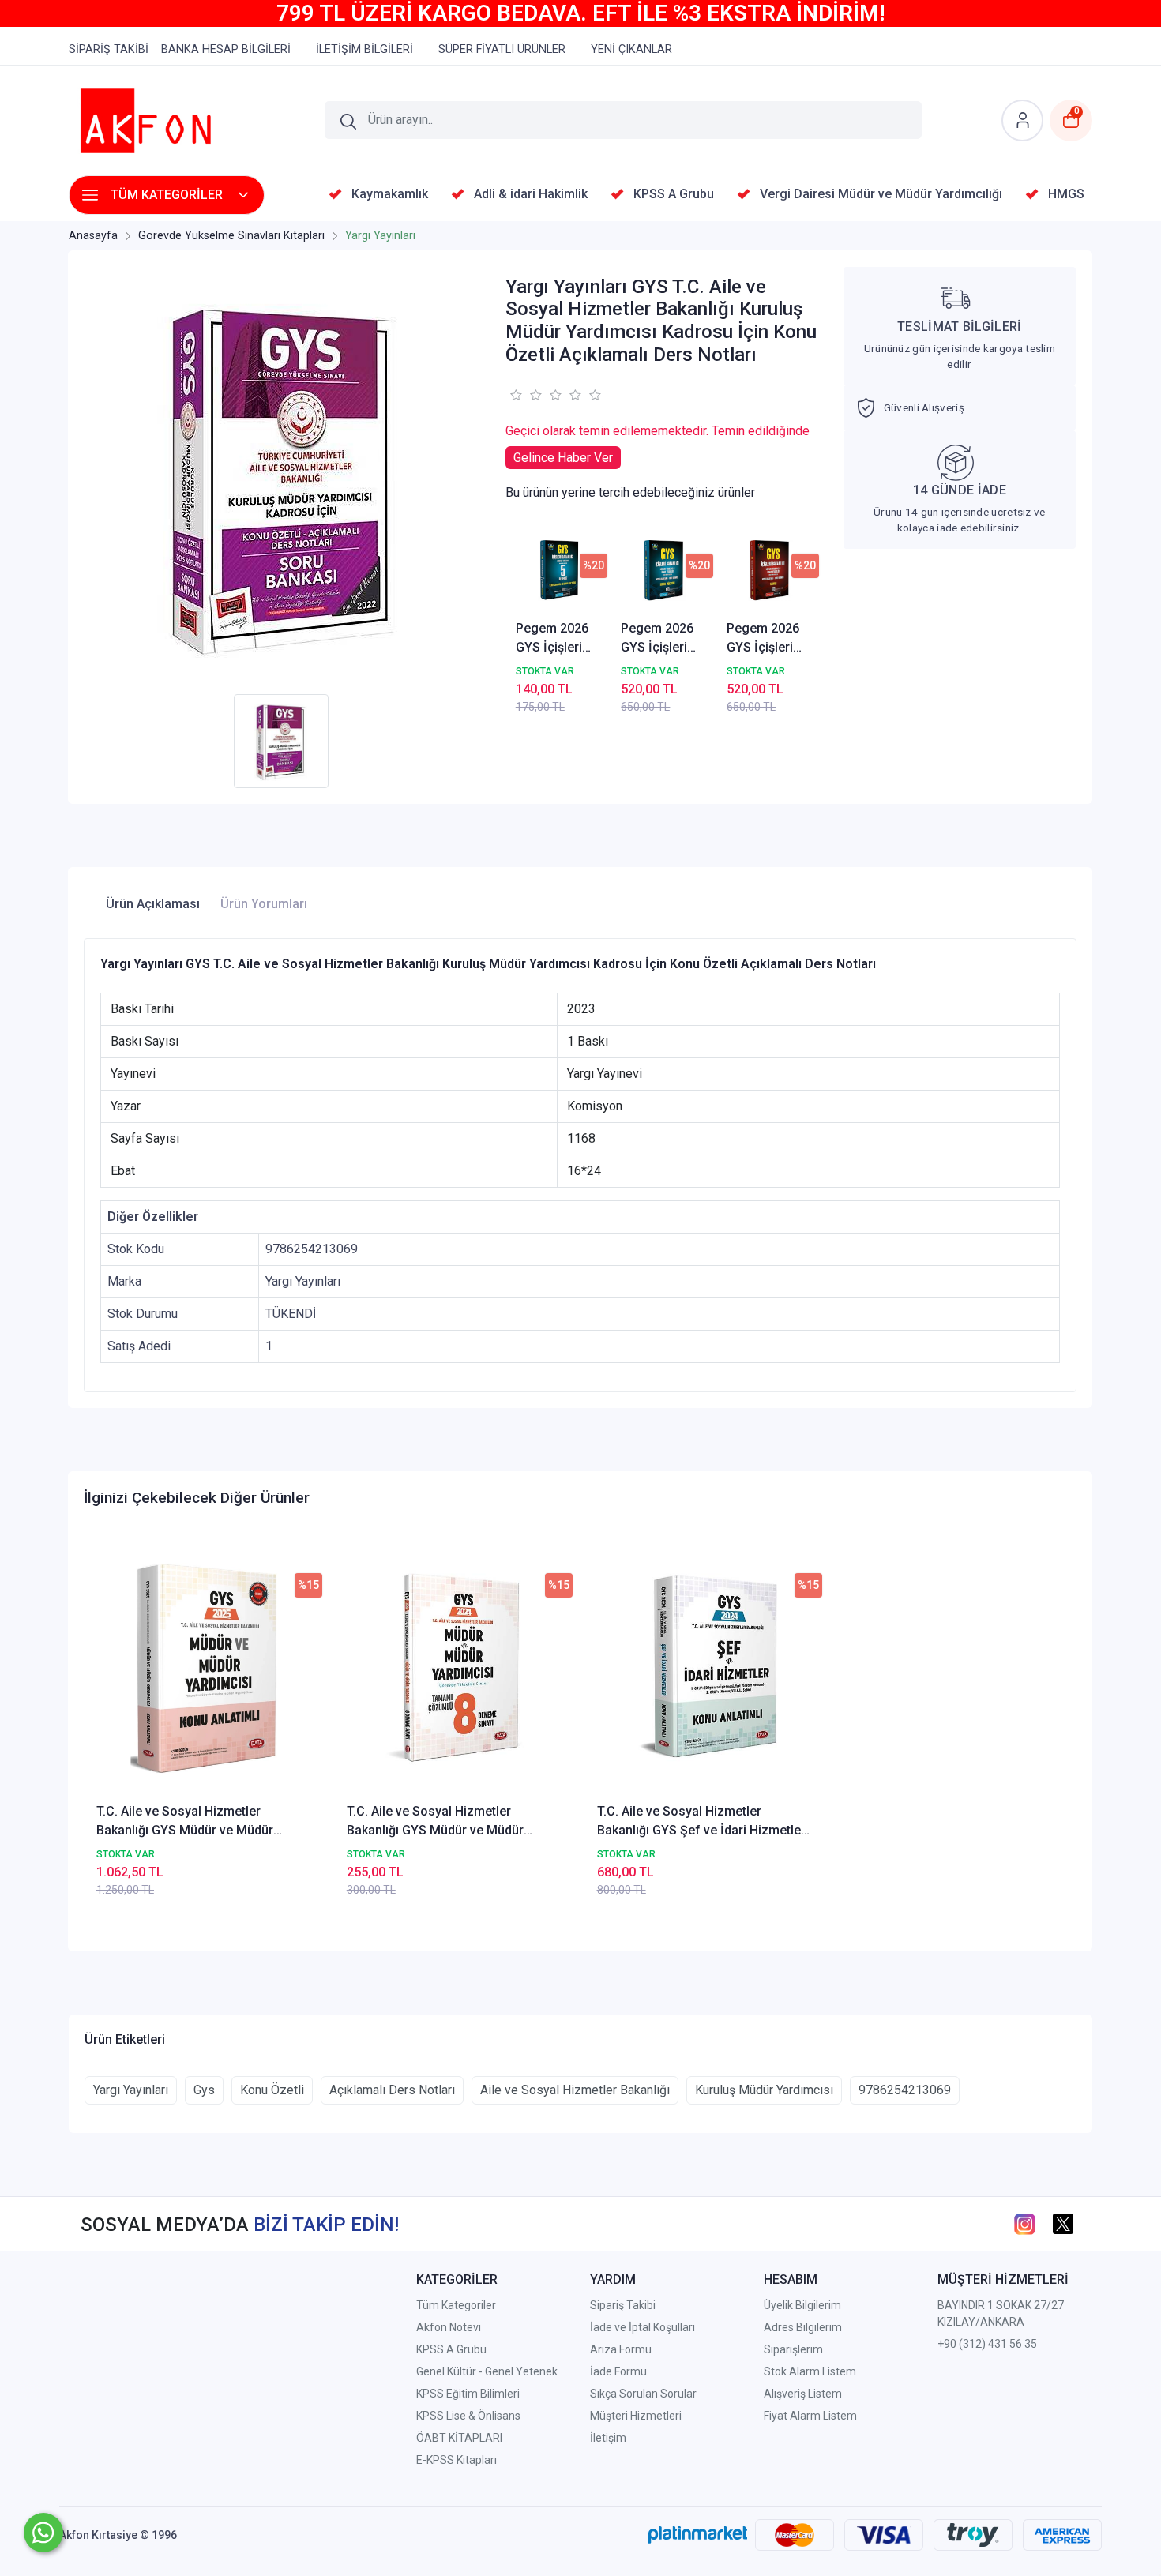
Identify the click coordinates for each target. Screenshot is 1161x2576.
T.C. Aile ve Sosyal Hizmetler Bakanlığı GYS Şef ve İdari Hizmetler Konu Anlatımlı (701, 1822)
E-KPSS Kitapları (457, 2460)
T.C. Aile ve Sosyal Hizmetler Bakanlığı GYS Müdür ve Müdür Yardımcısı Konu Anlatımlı (185, 1822)
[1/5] (515, 395)
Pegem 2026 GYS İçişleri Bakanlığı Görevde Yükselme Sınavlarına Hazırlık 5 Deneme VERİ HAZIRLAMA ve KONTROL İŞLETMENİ (555, 639)
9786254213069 (905, 2090)
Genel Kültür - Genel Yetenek (487, 2371)
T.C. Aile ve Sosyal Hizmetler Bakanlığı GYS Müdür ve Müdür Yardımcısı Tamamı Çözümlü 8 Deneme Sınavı (435, 1822)
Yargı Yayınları (131, 2090)
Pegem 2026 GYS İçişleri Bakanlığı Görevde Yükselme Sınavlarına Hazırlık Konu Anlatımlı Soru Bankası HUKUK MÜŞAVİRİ (661, 639)
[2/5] (525, 395)
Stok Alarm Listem (810, 2371)
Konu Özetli (272, 2090)
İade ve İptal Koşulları (642, 2327)
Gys (204, 2090)
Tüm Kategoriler (456, 2305)
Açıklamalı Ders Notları (392, 2090)
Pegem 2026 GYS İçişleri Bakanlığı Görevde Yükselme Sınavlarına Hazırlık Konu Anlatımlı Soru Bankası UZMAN (767, 639)
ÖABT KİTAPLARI (459, 2438)
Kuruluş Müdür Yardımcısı (764, 2090)
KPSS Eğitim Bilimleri (468, 2394)
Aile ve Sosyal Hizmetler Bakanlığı (575, 2090)
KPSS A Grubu (451, 2349)
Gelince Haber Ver (563, 458)
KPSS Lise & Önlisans (468, 2416)
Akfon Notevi (449, 2327)
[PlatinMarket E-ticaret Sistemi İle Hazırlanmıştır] (698, 2535)
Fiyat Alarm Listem (810, 2416)
